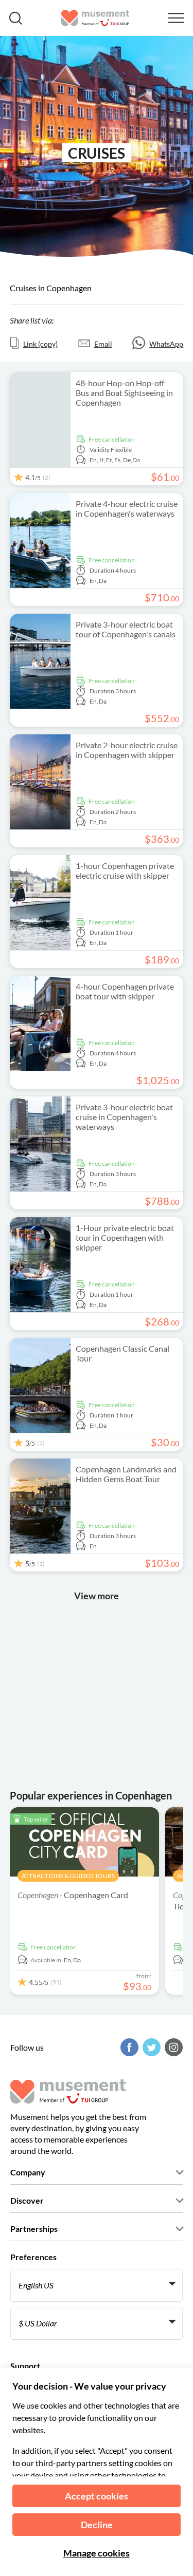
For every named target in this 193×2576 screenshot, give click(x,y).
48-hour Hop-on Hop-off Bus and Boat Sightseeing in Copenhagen (124, 393)
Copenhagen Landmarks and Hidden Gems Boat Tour (126, 1474)
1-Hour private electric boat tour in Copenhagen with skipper (125, 1237)
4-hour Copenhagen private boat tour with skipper (125, 991)
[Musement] (95, 18)
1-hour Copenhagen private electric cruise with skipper (125, 870)
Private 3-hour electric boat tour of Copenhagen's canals (126, 629)
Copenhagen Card (73, 1895)
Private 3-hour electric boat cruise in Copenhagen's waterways (124, 1117)
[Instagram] (172, 2047)
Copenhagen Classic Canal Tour (122, 1353)
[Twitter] (150, 2047)
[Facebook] (128, 2047)
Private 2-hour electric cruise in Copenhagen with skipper (127, 750)
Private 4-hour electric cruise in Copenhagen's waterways (127, 508)
